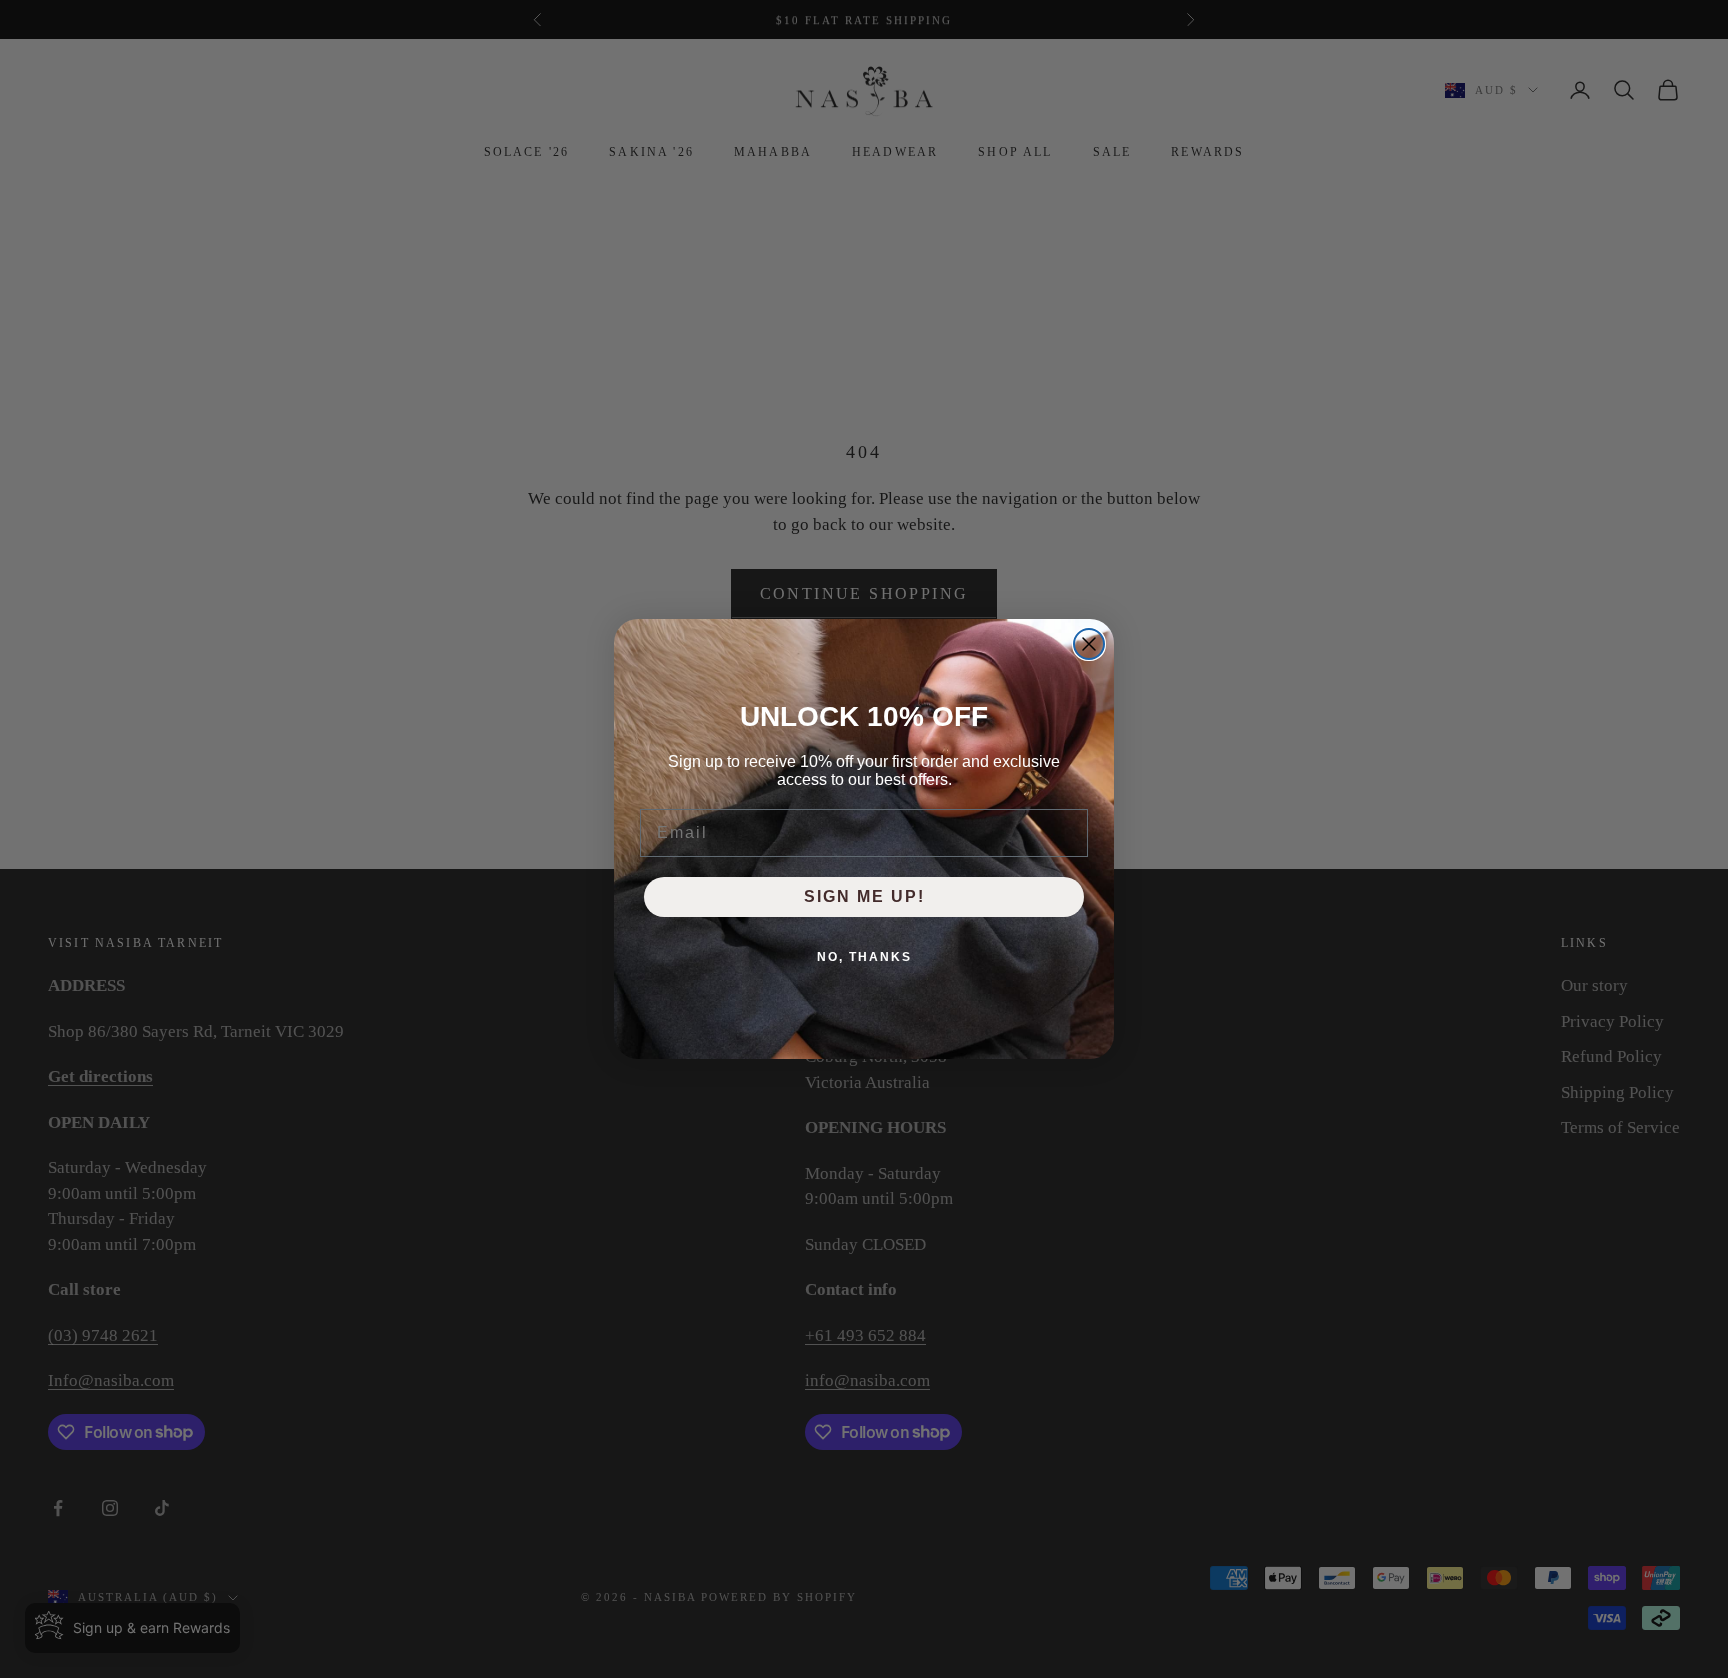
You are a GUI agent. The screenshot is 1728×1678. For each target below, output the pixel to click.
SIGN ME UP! (864, 896)
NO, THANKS (864, 957)
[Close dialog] (1089, 644)
